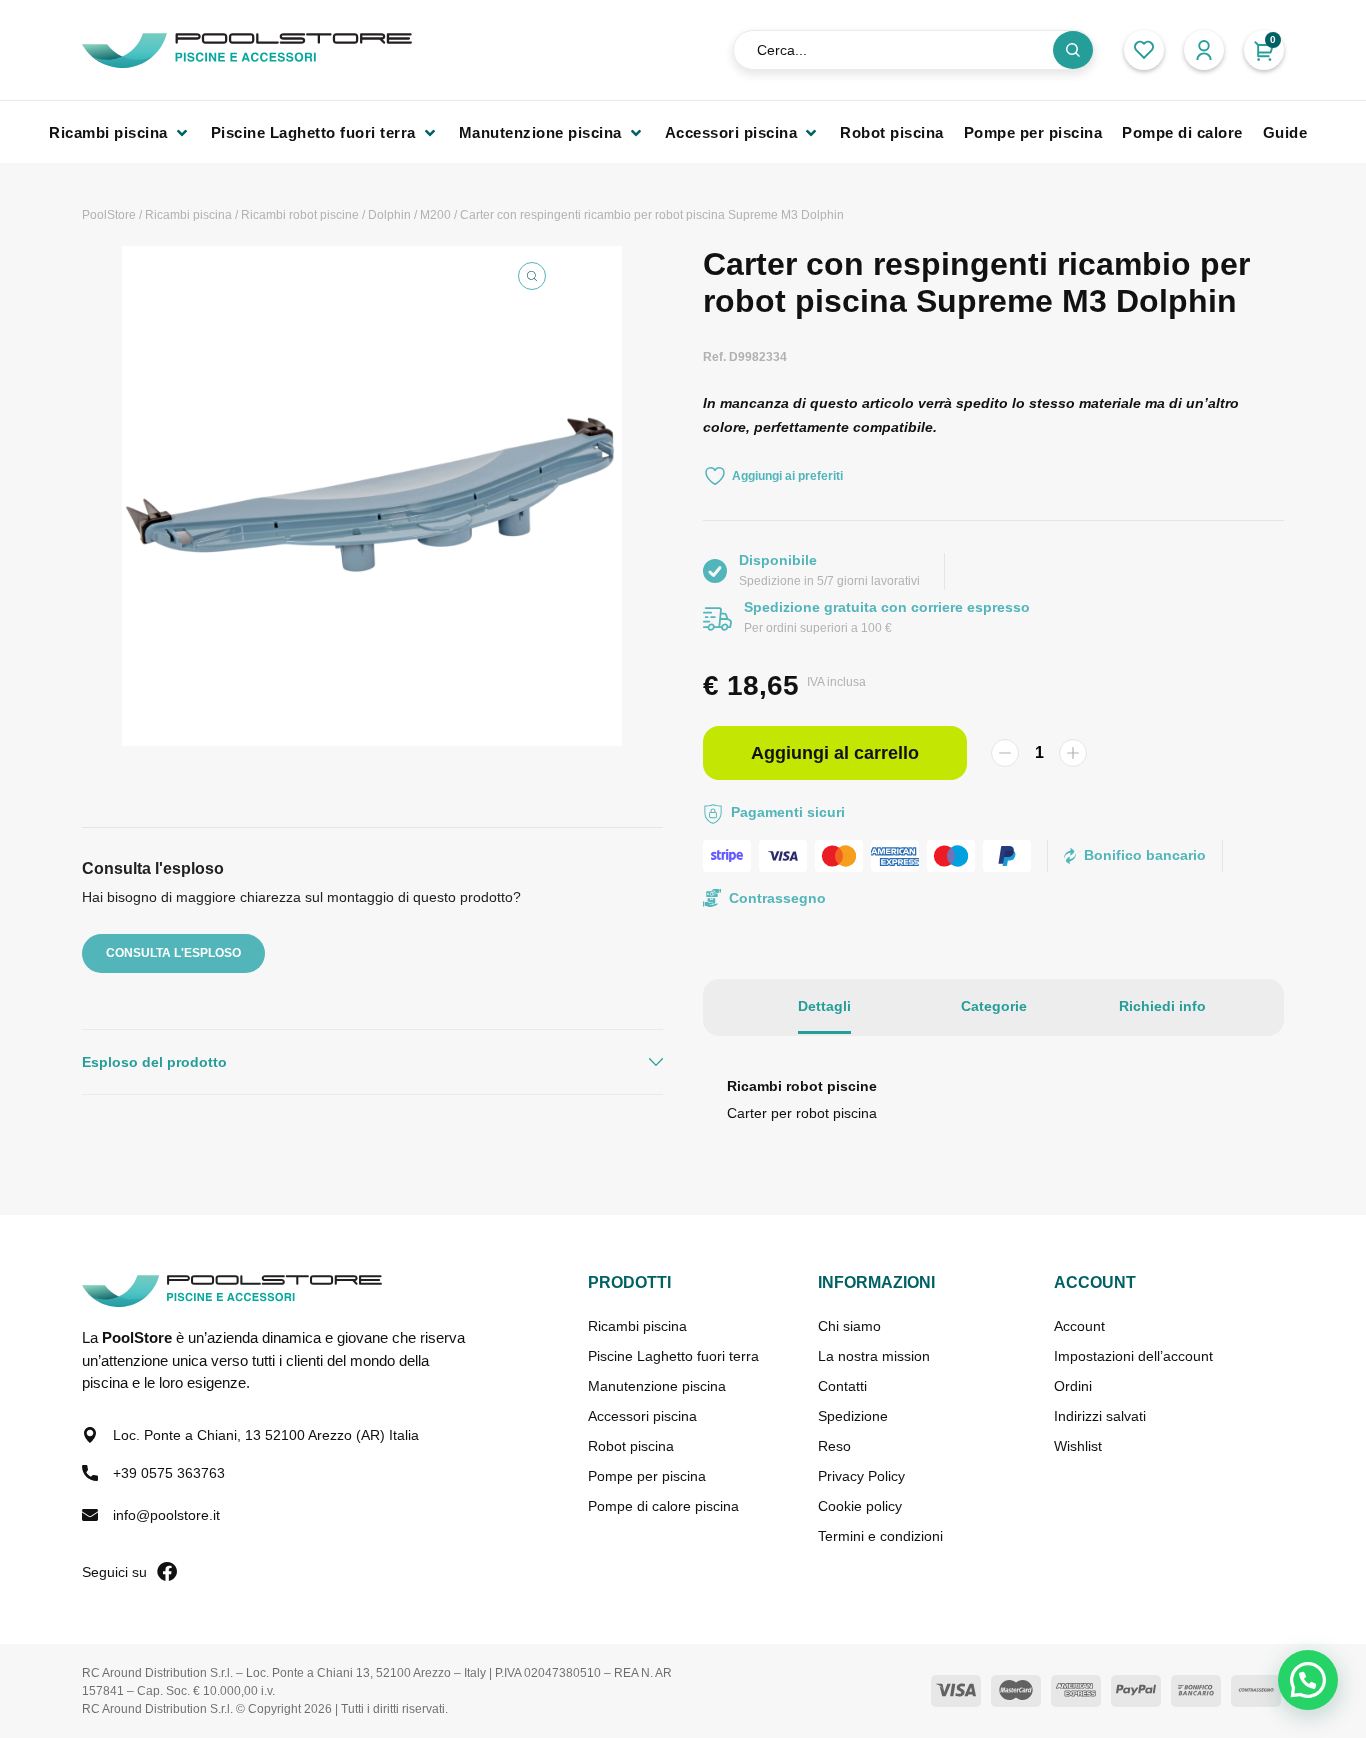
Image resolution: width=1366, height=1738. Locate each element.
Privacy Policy (861, 1476)
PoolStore (109, 215)
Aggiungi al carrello (835, 753)
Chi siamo (849, 1326)
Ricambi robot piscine (300, 215)
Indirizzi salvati (1100, 1416)
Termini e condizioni (880, 1536)
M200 (435, 215)
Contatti (842, 1386)
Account (1079, 1326)
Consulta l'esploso (173, 953)
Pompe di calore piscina (663, 1506)
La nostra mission (874, 1356)
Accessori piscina (642, 1416)
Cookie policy (860, 1506)
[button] (120, 132)
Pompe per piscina (647, 1476)
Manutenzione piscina (657, 1386)
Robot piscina (631, 1446)
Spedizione (853, 1416)
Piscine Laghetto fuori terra (673, 1356)
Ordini (1073, 1386)
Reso (834, 1446)
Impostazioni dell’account (1133, 1356)
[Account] (1204, 50)
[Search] (1073, 50)
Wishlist (1078, 1446)
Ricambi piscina (188, 215)
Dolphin (389, 215)
